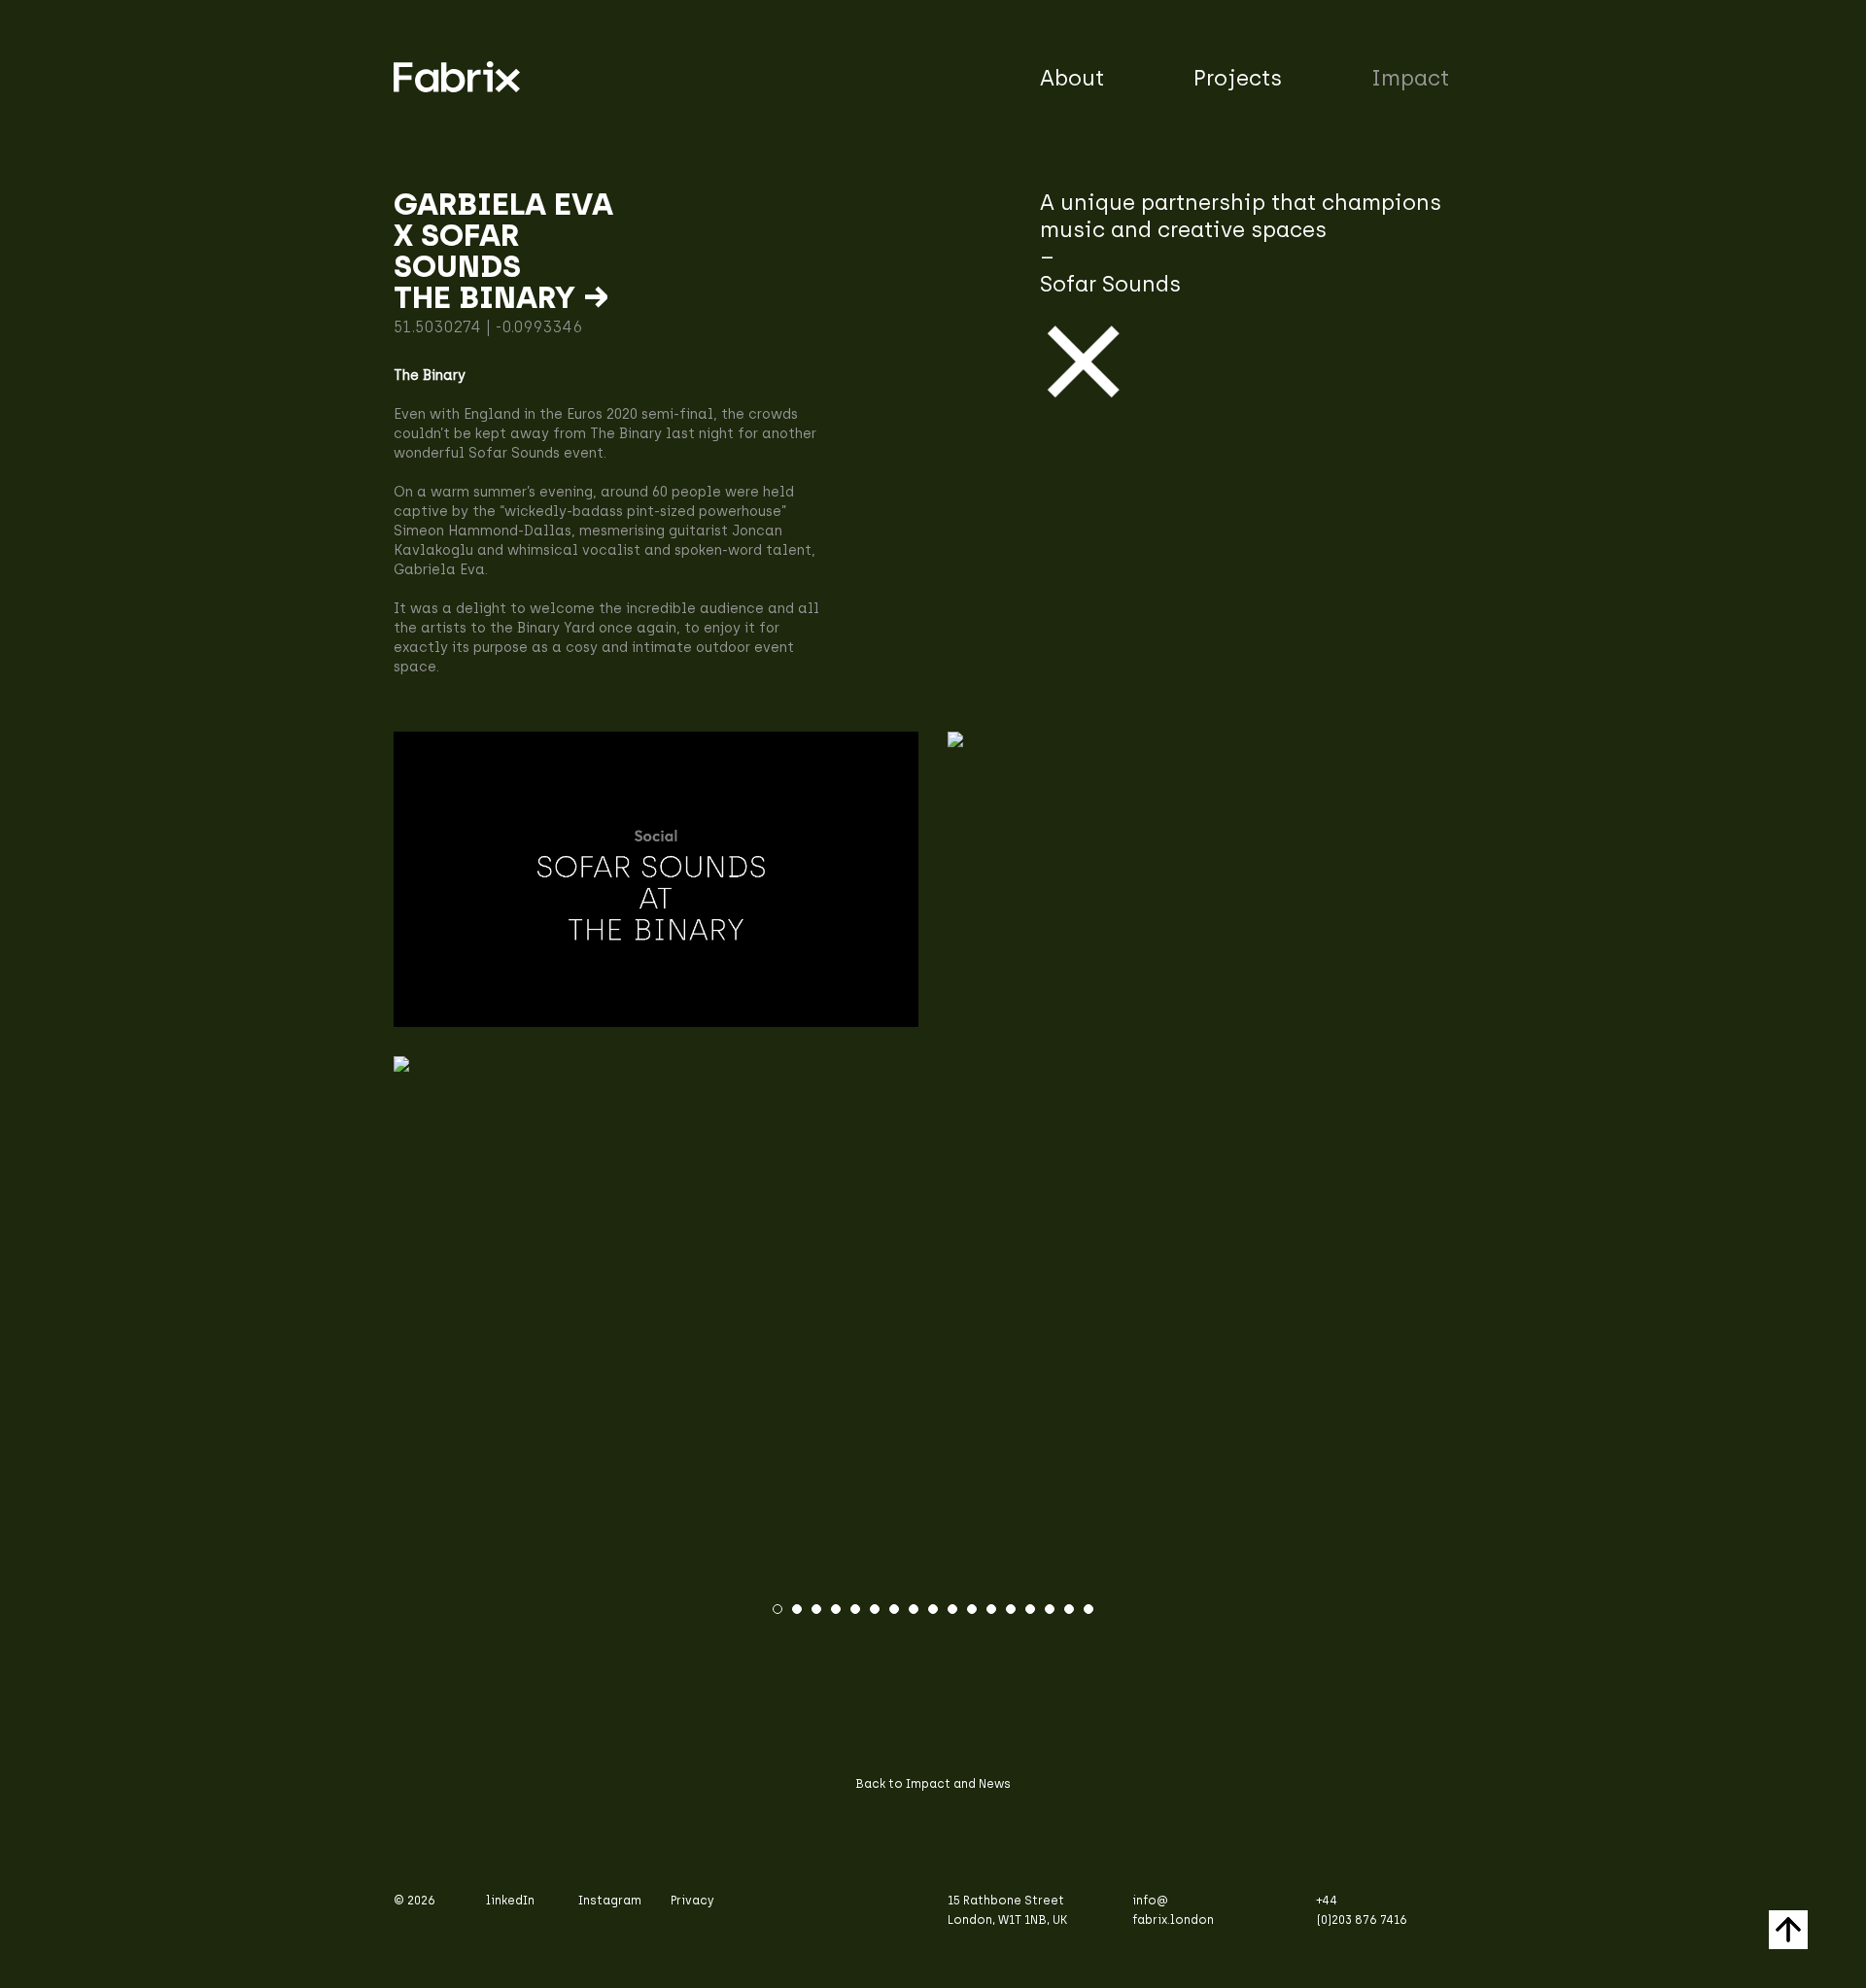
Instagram (610, 1901)
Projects (1238, 78)
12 (991, 1609)
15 (1050, 1609)
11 (972, 1609)
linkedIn (510, 1901)
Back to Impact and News (933, 1784)
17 (1088, 1609)
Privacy (692, 1901)
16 (1069, 1609)
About (1072, 78)
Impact (1410, 78)
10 (952, 1609)
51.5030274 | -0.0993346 (488, 327)
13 (1011, 1609)
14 (1030, 1609)
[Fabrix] (656, 879)
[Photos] (933, 1064)
